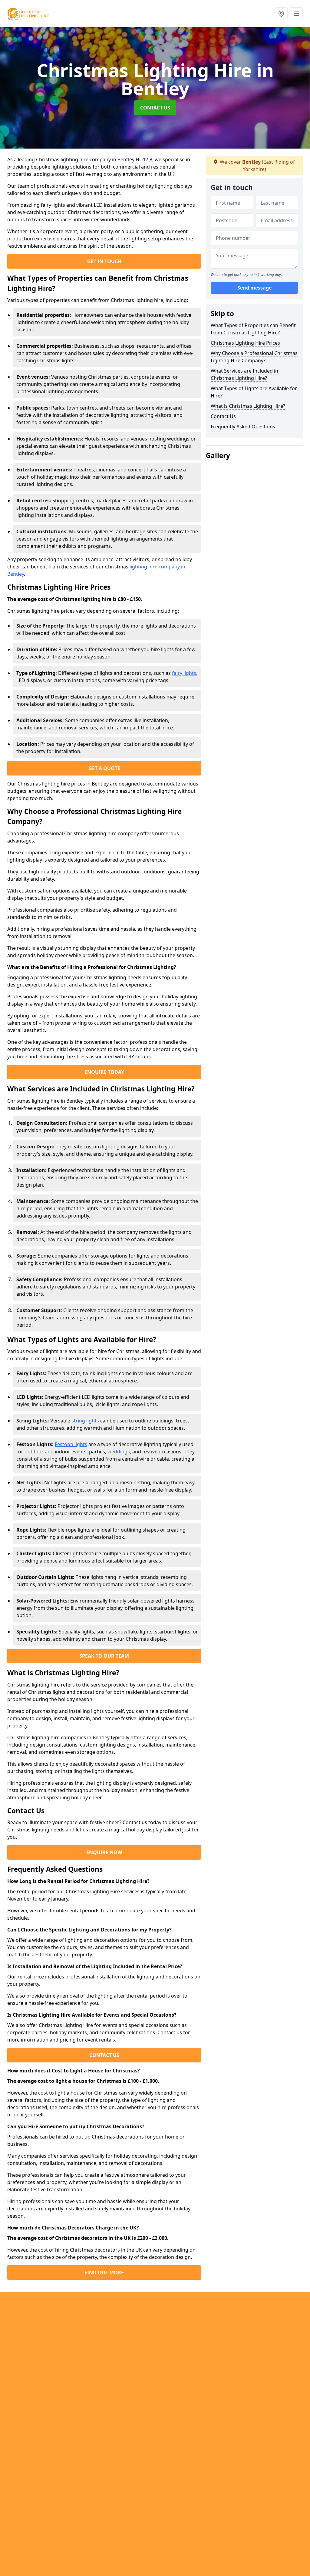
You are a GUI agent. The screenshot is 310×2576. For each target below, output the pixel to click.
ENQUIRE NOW (104, 1852)
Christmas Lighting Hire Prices (245, 343)
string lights (85, 1421)
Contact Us (223, 416)
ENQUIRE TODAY (104, 1072)
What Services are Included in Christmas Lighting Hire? (244, 374)
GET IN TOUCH (104, 261)
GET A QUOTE (104, 768)
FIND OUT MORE (104, 2273)
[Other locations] (281, 14)
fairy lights (184, 673)
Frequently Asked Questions (243, 427)
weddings (119, 1452)
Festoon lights (71, 1444)
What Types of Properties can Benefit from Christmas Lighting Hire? (253, 329)
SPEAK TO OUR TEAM (104, 1656)
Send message (254, 288)
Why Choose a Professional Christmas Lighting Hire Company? (254, 357)
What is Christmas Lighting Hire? (248, 406)
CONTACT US (155, 108)
